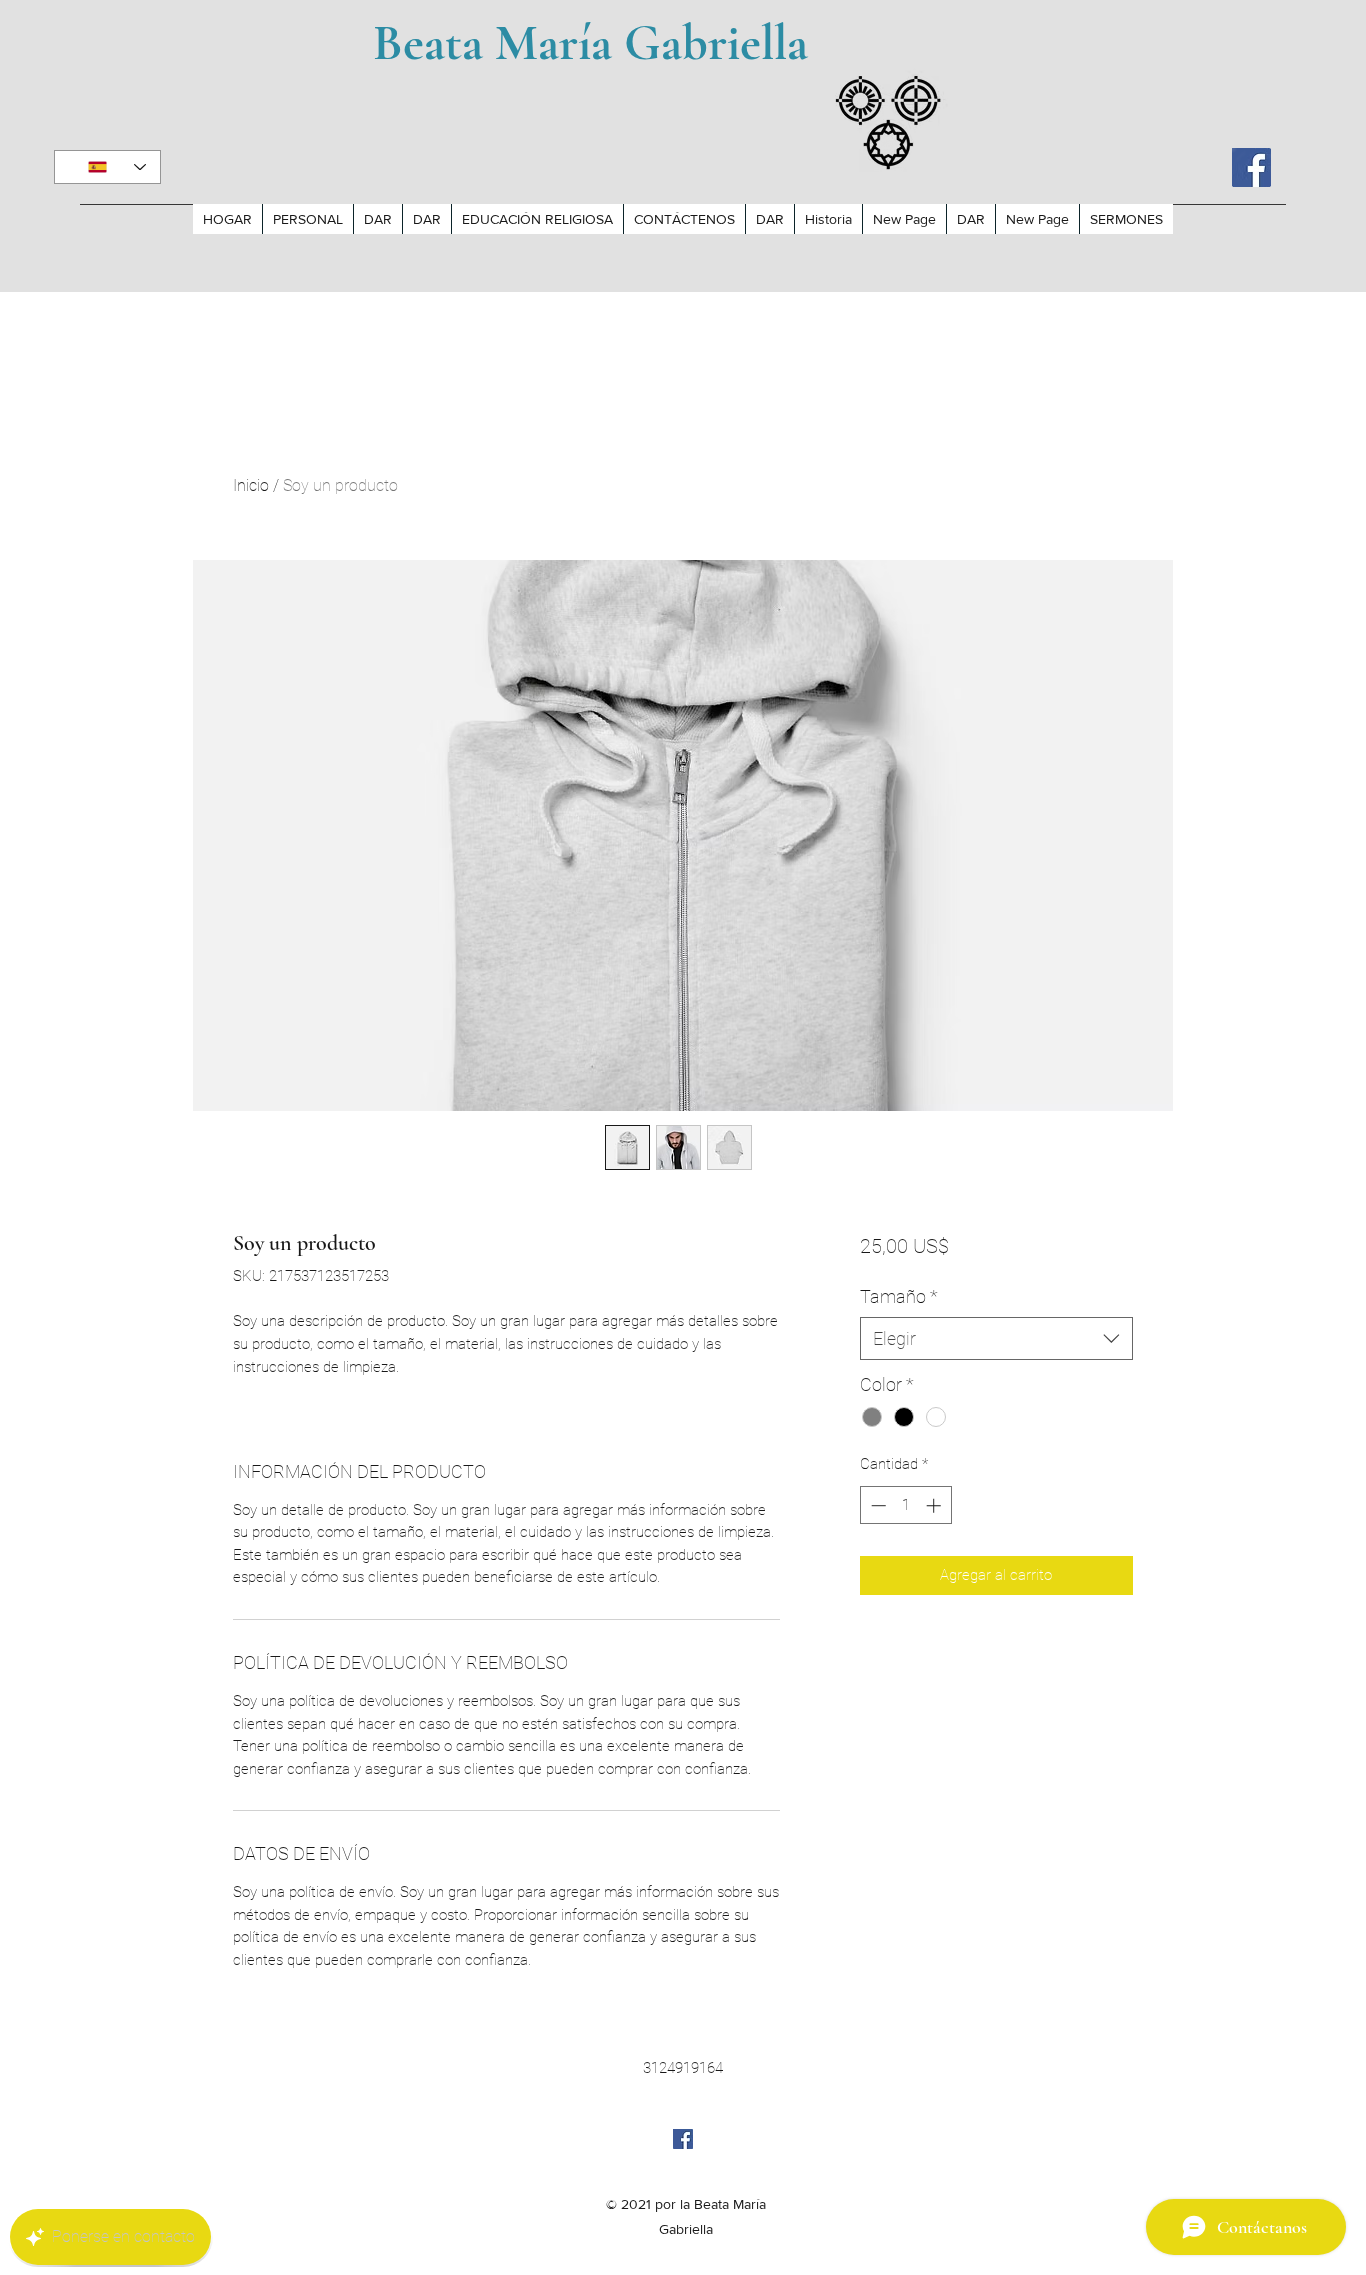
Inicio (251, 485)
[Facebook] (1251, 167)
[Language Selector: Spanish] (107, 167)
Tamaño (899, 1296)
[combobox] (996, 1338)
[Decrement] (876, 1505)
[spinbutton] (905, 1505)
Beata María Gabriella (590, 43)
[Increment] (935, 1505)
